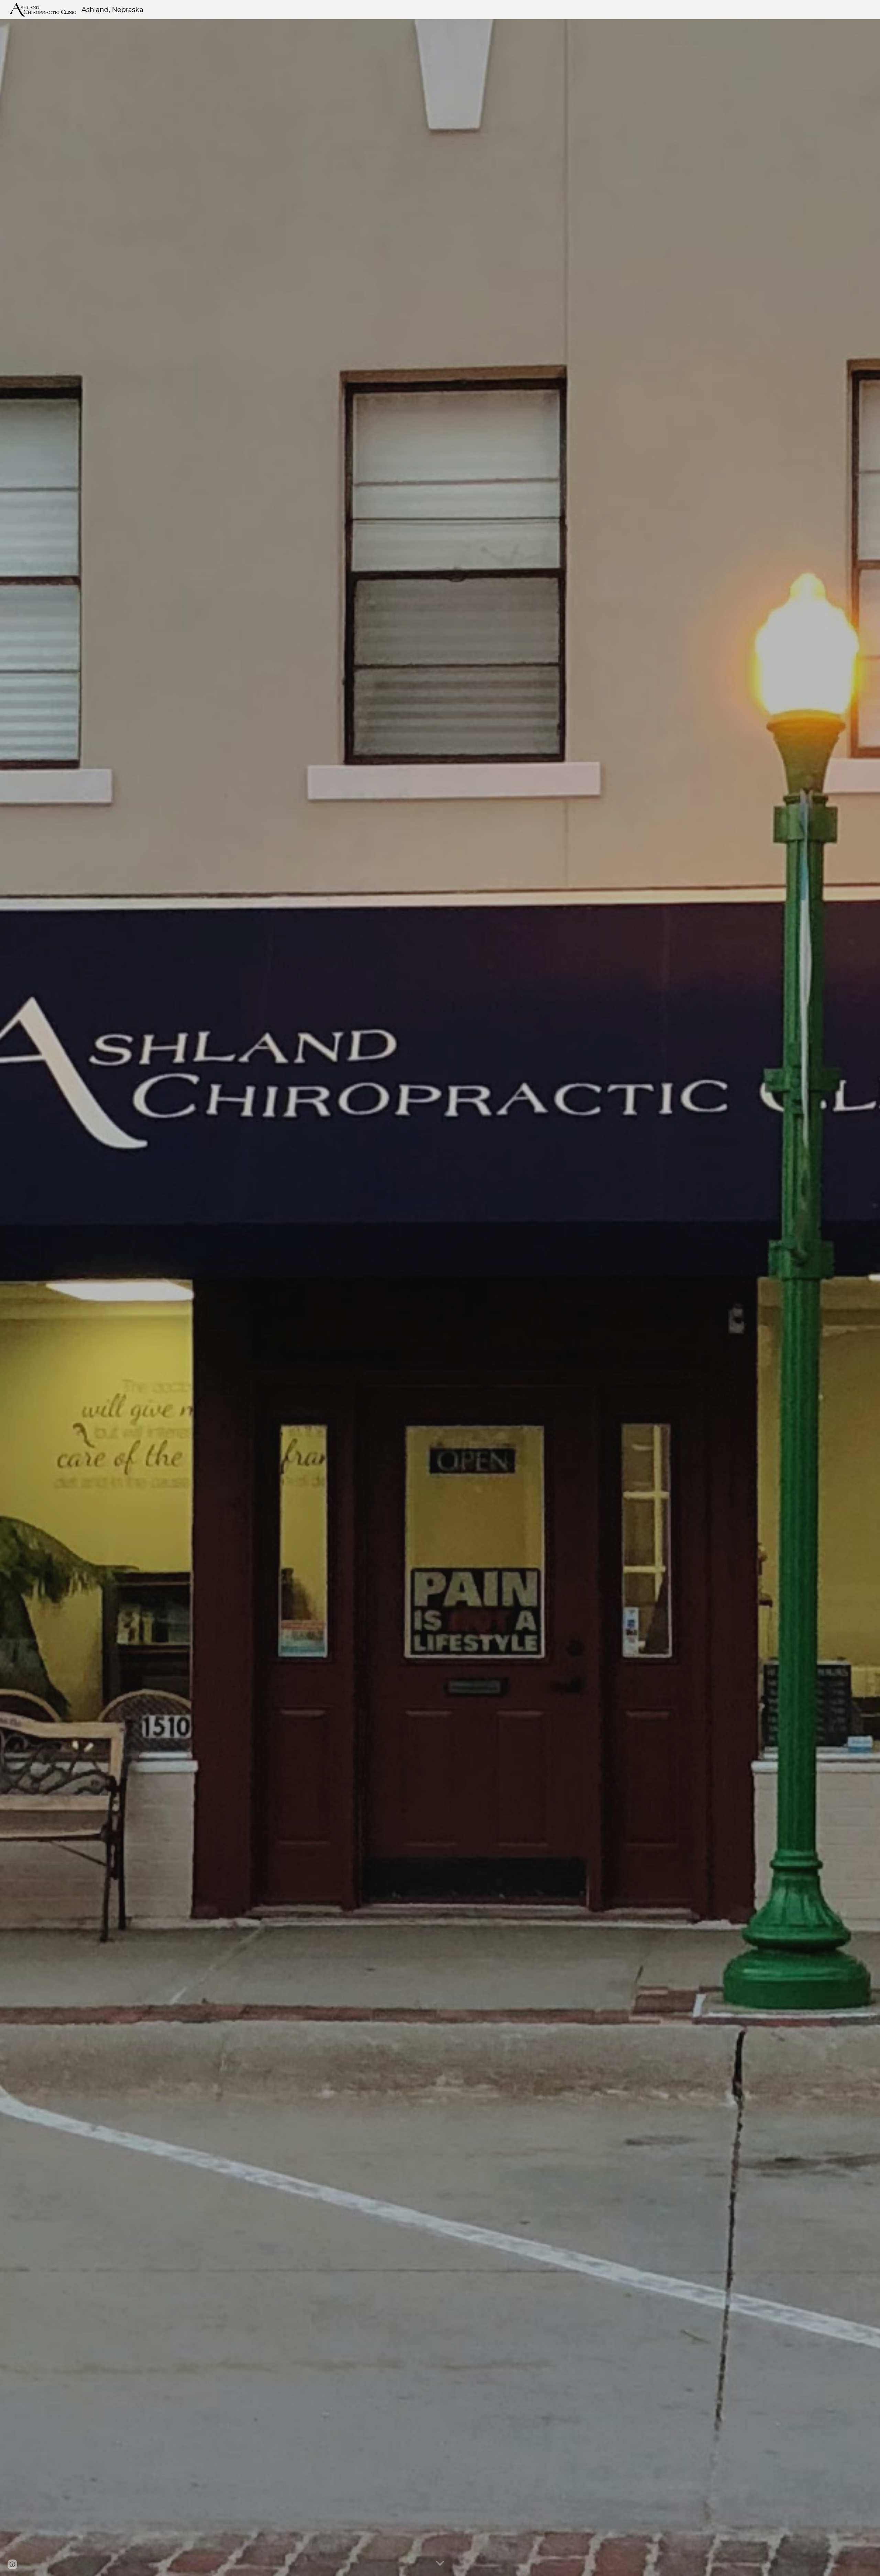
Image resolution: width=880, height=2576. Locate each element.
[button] (440, 2564)
